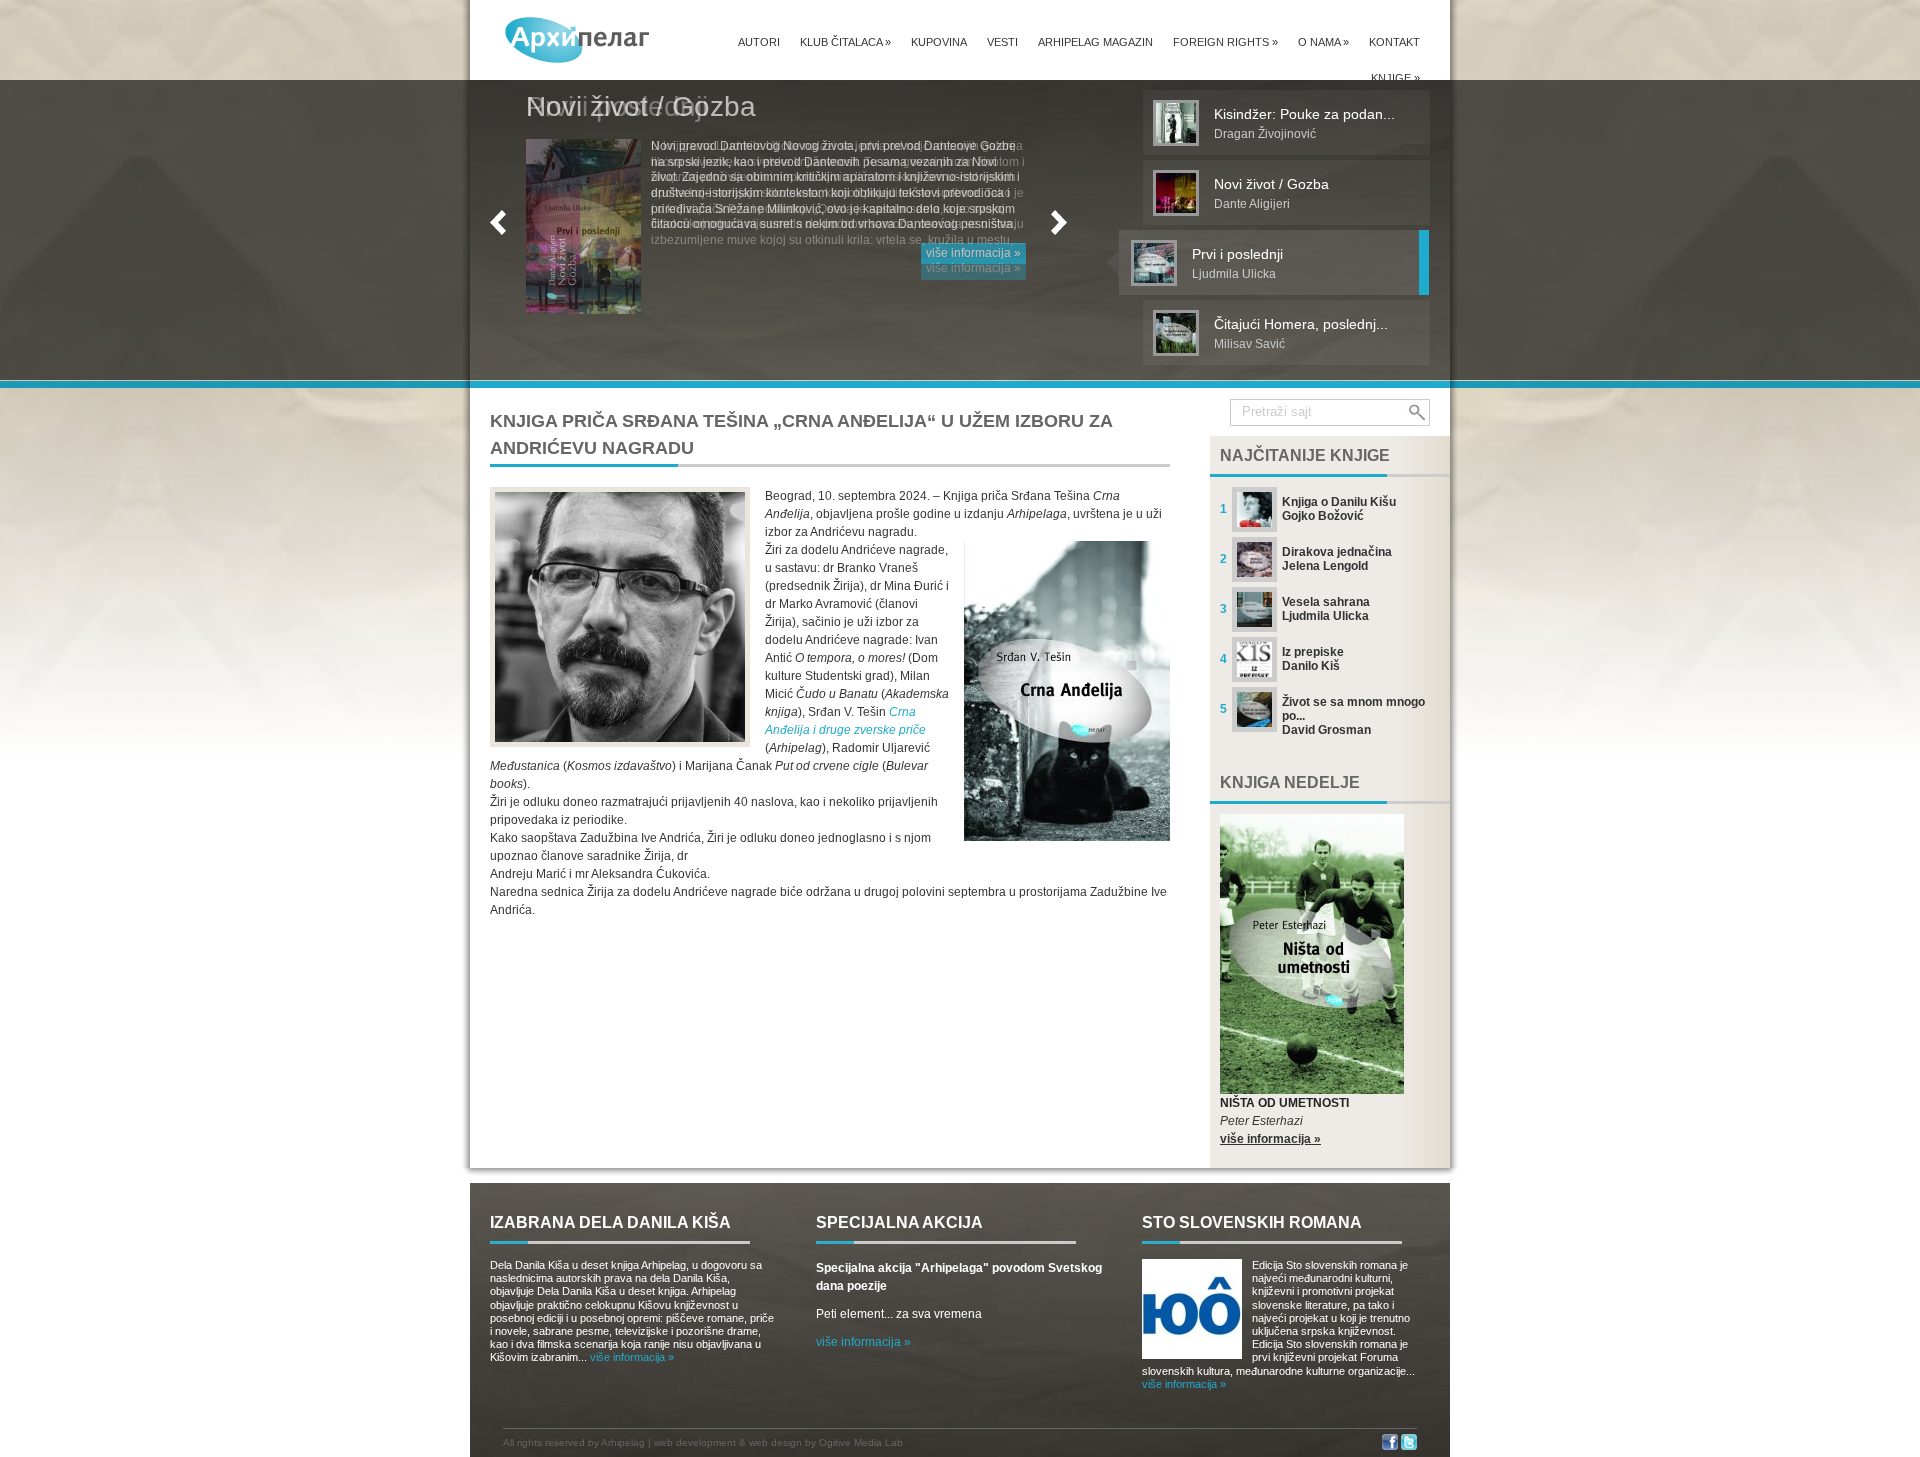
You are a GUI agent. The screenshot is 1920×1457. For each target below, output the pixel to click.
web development (695, 1442)
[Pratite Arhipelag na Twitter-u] (1409, 1446)
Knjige (1395, 78)
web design (775, 1442)
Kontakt (1394, 42)
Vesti (1002, 42)
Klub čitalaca (845, 42)
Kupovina (939, 42)
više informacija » (973, 268)
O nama (1323, 42)
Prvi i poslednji (617, 106)
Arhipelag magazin (1095, 42)
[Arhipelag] (578, 39)
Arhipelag (623, 1442)
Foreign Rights (1225, 42)
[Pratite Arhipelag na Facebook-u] (1390, 1446)
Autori (759, 42)
